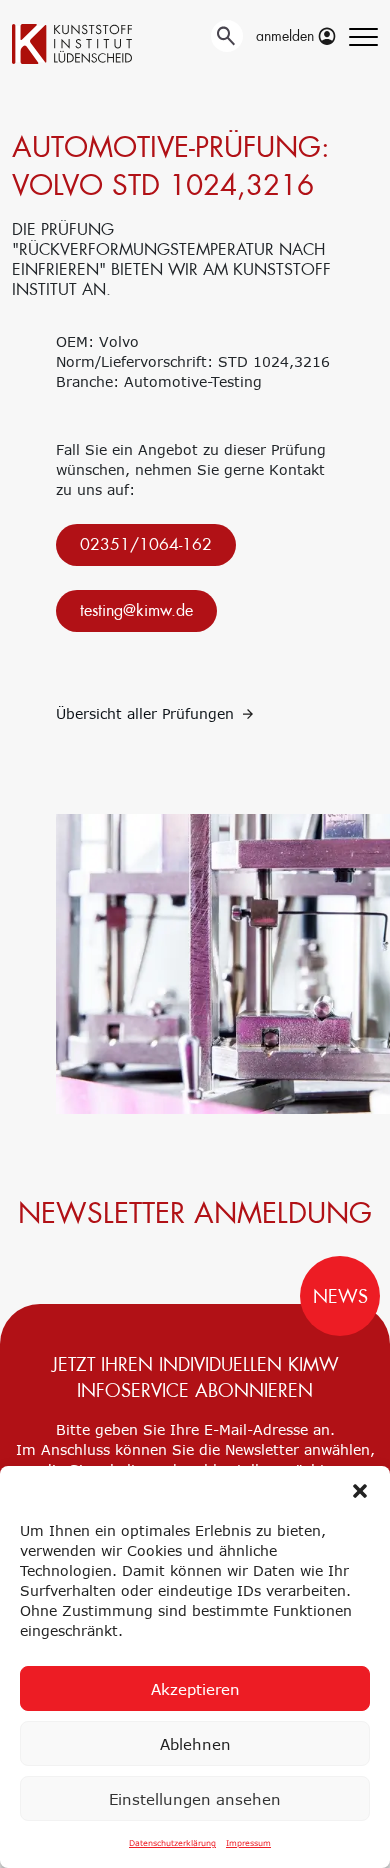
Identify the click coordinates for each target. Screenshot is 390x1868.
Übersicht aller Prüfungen (147, 713)
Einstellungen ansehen (195, 1799)
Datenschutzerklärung (172, 1843)
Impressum (248, 1843)
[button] (360, 1491)
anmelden (287, 36)
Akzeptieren (195, 1689)
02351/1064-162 (146, 544)
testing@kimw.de (136, 610)
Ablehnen (195, 1744)
